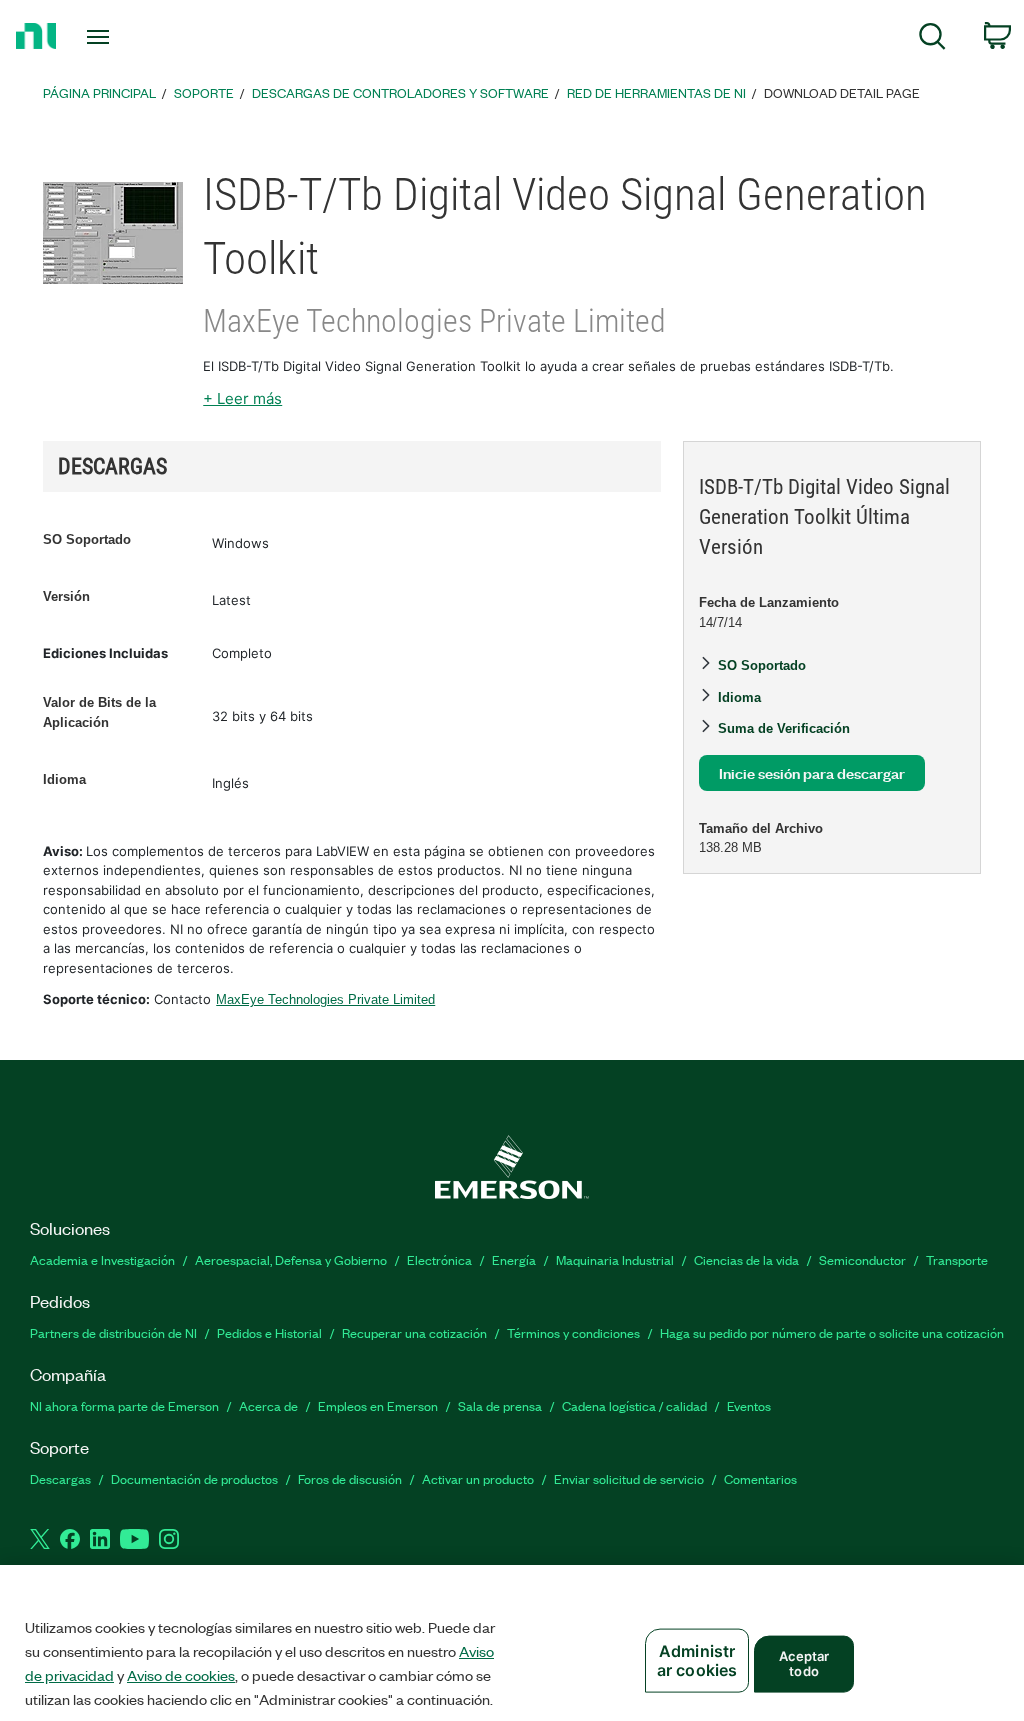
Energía (514, 1259)
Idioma (64, 779)
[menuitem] (932, 39)
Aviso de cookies (181, 1675)
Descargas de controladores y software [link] (400, 92)
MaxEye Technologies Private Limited (325, 999)
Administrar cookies (697, 1660)
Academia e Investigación (102, 1259)
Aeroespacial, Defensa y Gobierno (291, 1259)
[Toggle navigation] (133, 37)
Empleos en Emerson (378, 1405)
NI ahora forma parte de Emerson (124, 1405)
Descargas (60, 1478)
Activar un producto (478, 1478)
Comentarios (760, 1478)
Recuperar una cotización (414, 1332)
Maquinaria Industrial (615, 1259)
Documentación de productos (194, 1478)
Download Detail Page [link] (842, 92)
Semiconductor (862, 1259)
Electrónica (439, 1259)
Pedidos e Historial (269, 1332)
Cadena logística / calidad (634, 1405)
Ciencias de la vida (746, 1259)
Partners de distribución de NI (113, 1332)
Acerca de (268, 1405)
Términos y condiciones (573, 1332)
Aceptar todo (804, 1663)
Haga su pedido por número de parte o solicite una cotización (832, 1332)
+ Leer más (242, 398)
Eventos (749, 1405)
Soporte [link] (204, 92)
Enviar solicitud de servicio (629, 1478)
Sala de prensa (500, 1405)
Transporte (957, 1259)
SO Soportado (87, 539)
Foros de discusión (350, 1478)
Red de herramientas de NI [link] (656, 92)
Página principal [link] (99, 92)
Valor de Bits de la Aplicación (99, 712)
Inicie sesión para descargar (812, 772)
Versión (66, 596)
